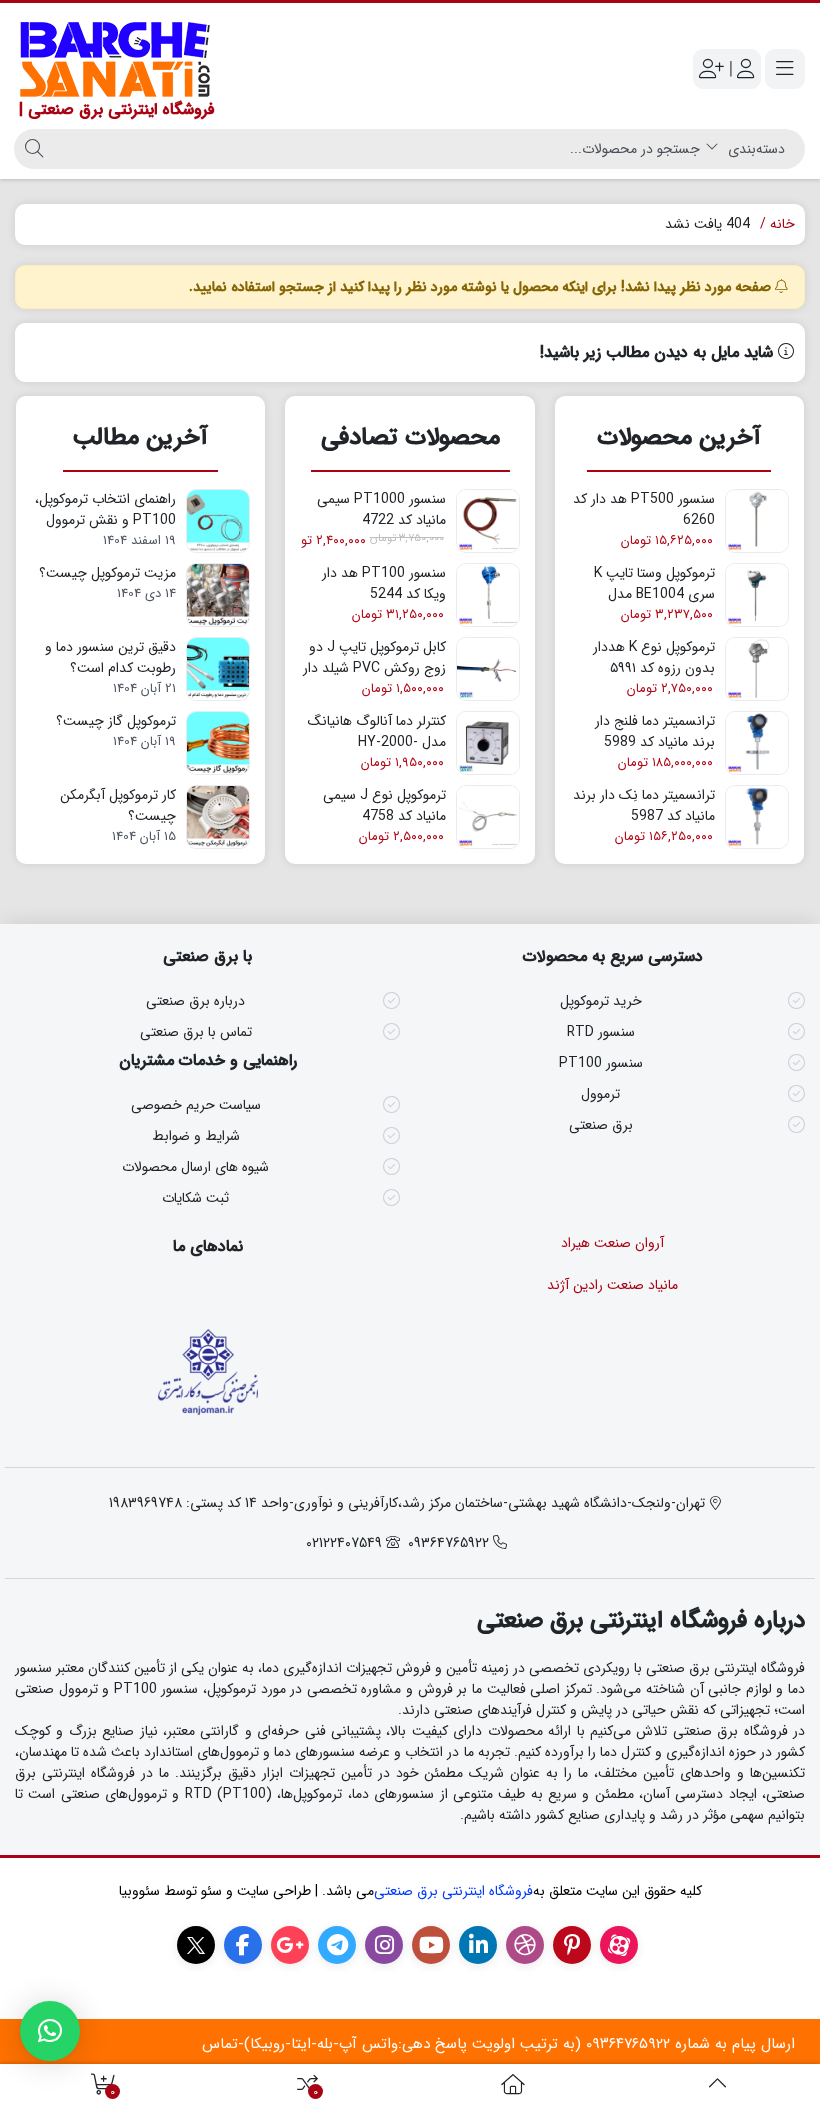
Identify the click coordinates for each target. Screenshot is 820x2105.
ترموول (600, 1094)
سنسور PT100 (601, 1063)
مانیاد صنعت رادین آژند (612, 1285)
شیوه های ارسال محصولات (195, 1167)
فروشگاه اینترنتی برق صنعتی (453, 1891)
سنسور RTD (601, 1032)
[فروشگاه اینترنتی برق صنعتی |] (513, 2084)
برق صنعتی (601, 1125)
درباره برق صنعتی (195, 1001)
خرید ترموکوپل (601, 1001)
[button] (50, 2031)
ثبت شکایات (195, 1198)
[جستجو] (31, 149)
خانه (782, 224)
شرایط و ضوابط (196, 1136)
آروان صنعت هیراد (612, 1243)
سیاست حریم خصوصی (196, 1105)
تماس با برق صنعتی (196, 1032)
